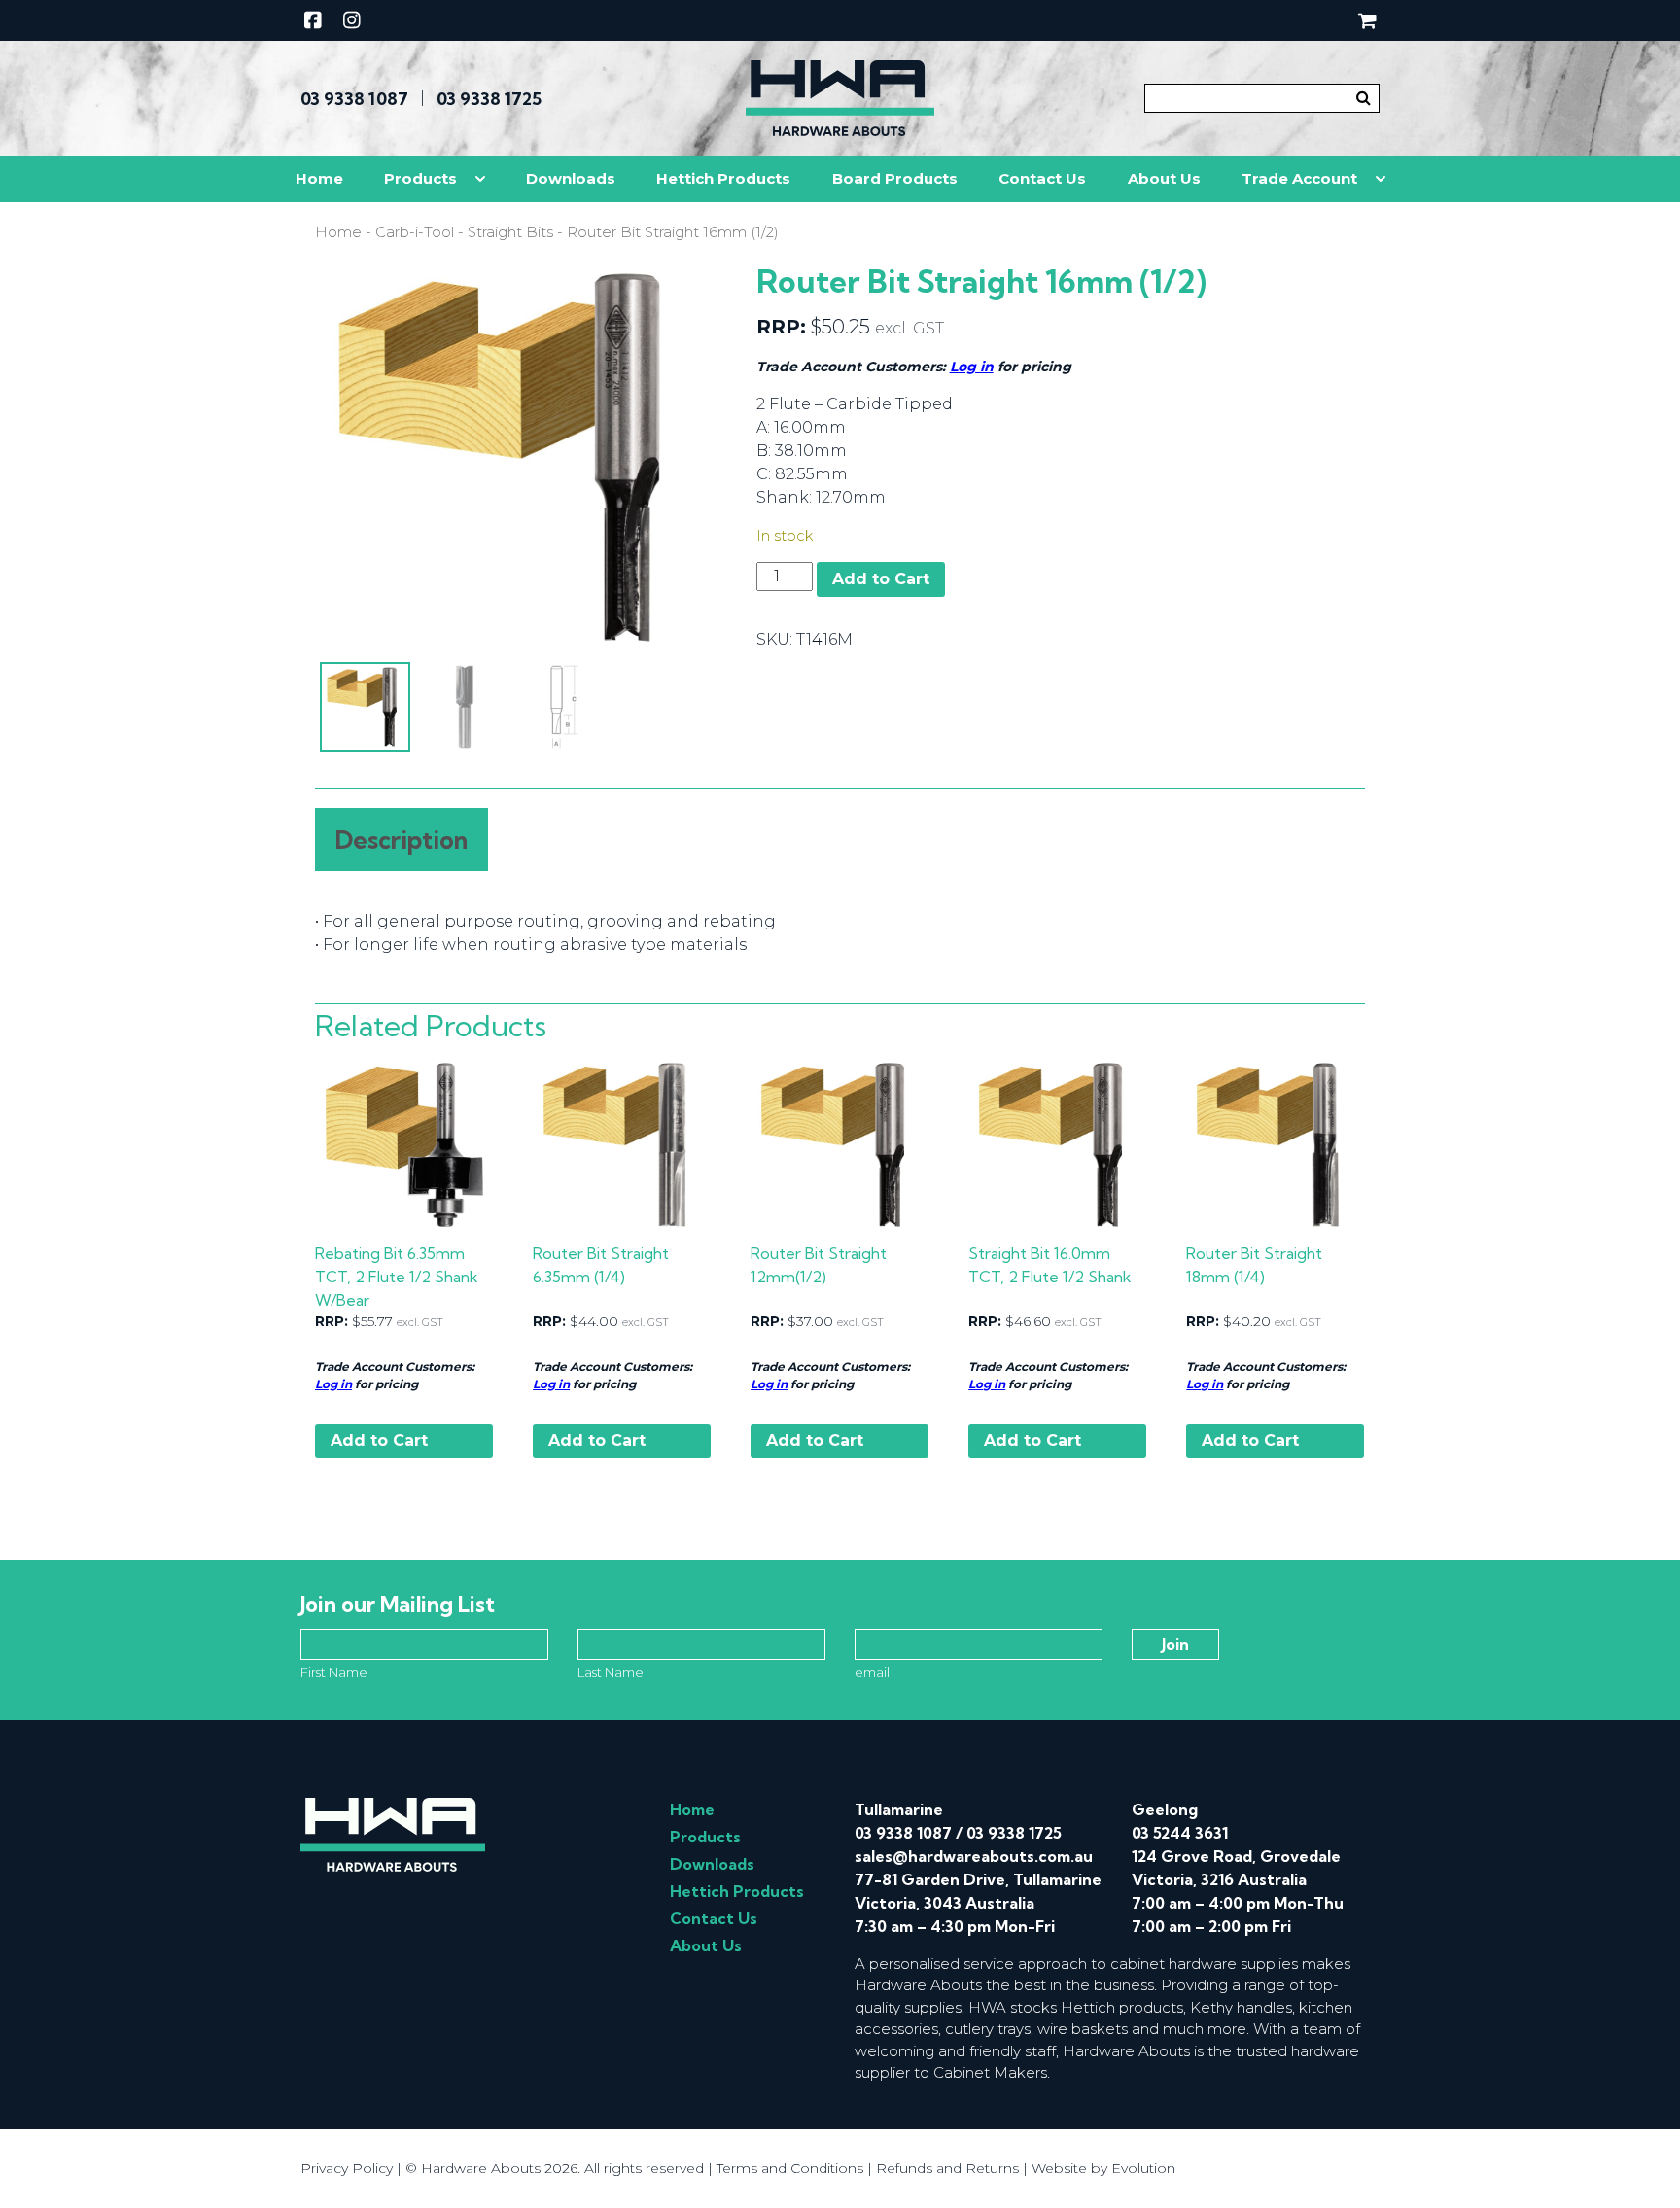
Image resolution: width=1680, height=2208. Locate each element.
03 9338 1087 (354, 99)
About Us (1164, 178)
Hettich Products (723, 178)
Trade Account (1299, 178)
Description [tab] (402, 840)
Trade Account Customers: (395, 1367)
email (872, 1672)
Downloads (571, 178)
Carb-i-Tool (415, 232)
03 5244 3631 (1180, 1833)
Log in (972, 367)
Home (319, 178)
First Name (334, 1672)
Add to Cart (881, 579)
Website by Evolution (1103, 2168)
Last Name (611, 1672)
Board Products (895, 178)
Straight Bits (510, 232)
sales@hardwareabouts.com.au (974, 1856)
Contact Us (1042, 178)
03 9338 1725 (489, 99)
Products (420, 178)
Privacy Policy (347, 2168)
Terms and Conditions (790, 2168)
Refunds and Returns (947, 2168)
